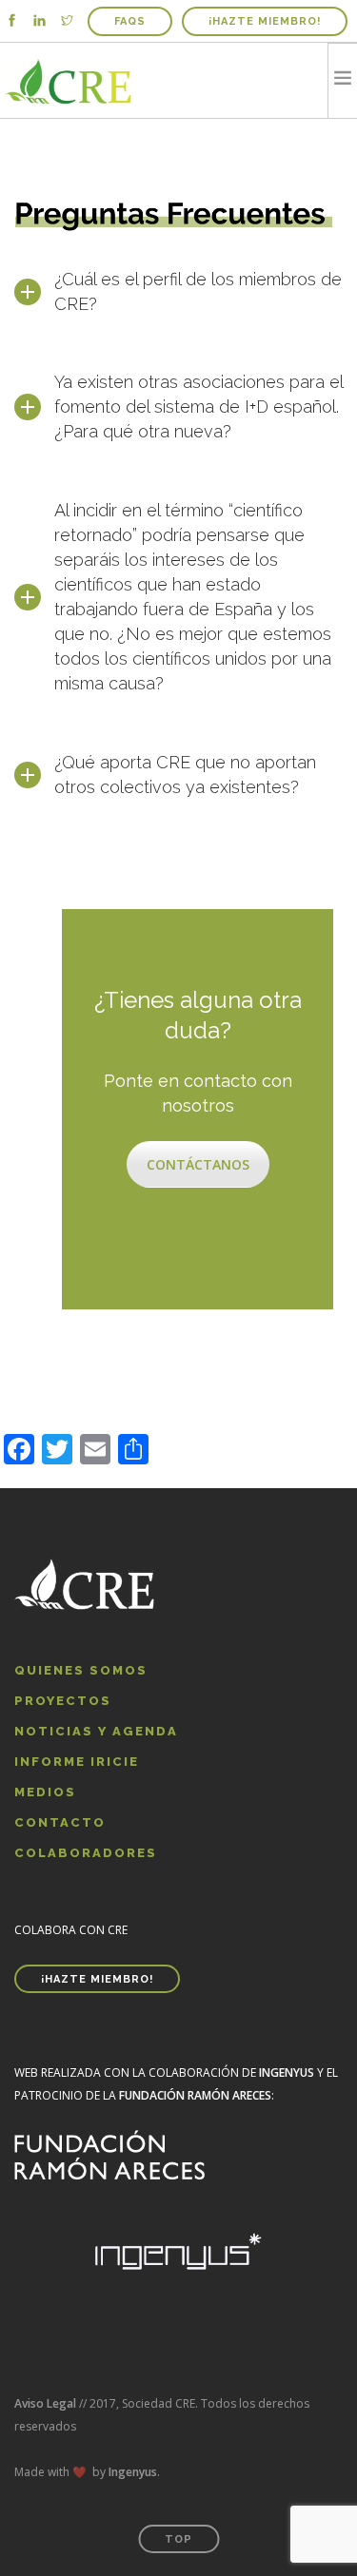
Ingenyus (133, 2472)
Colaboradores (86, 1853)
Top (178, 2539)
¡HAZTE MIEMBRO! (265, 21)
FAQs (130, 21)
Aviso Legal (45, 2403)
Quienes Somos (81, 1670)
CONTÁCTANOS (198, 1164)
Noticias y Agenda (96, 1731)
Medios (45, 1792)
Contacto (60, 1822)
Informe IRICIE (77, 1762)
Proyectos (63, 1701)
